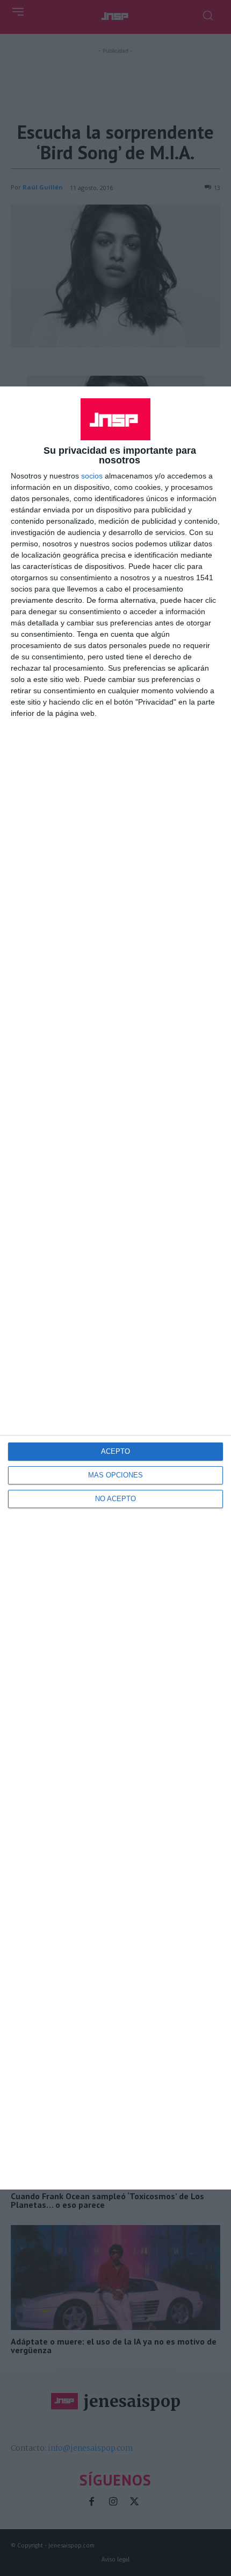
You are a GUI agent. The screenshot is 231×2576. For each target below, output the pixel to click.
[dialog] (115, 1288)
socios (92, 476)
